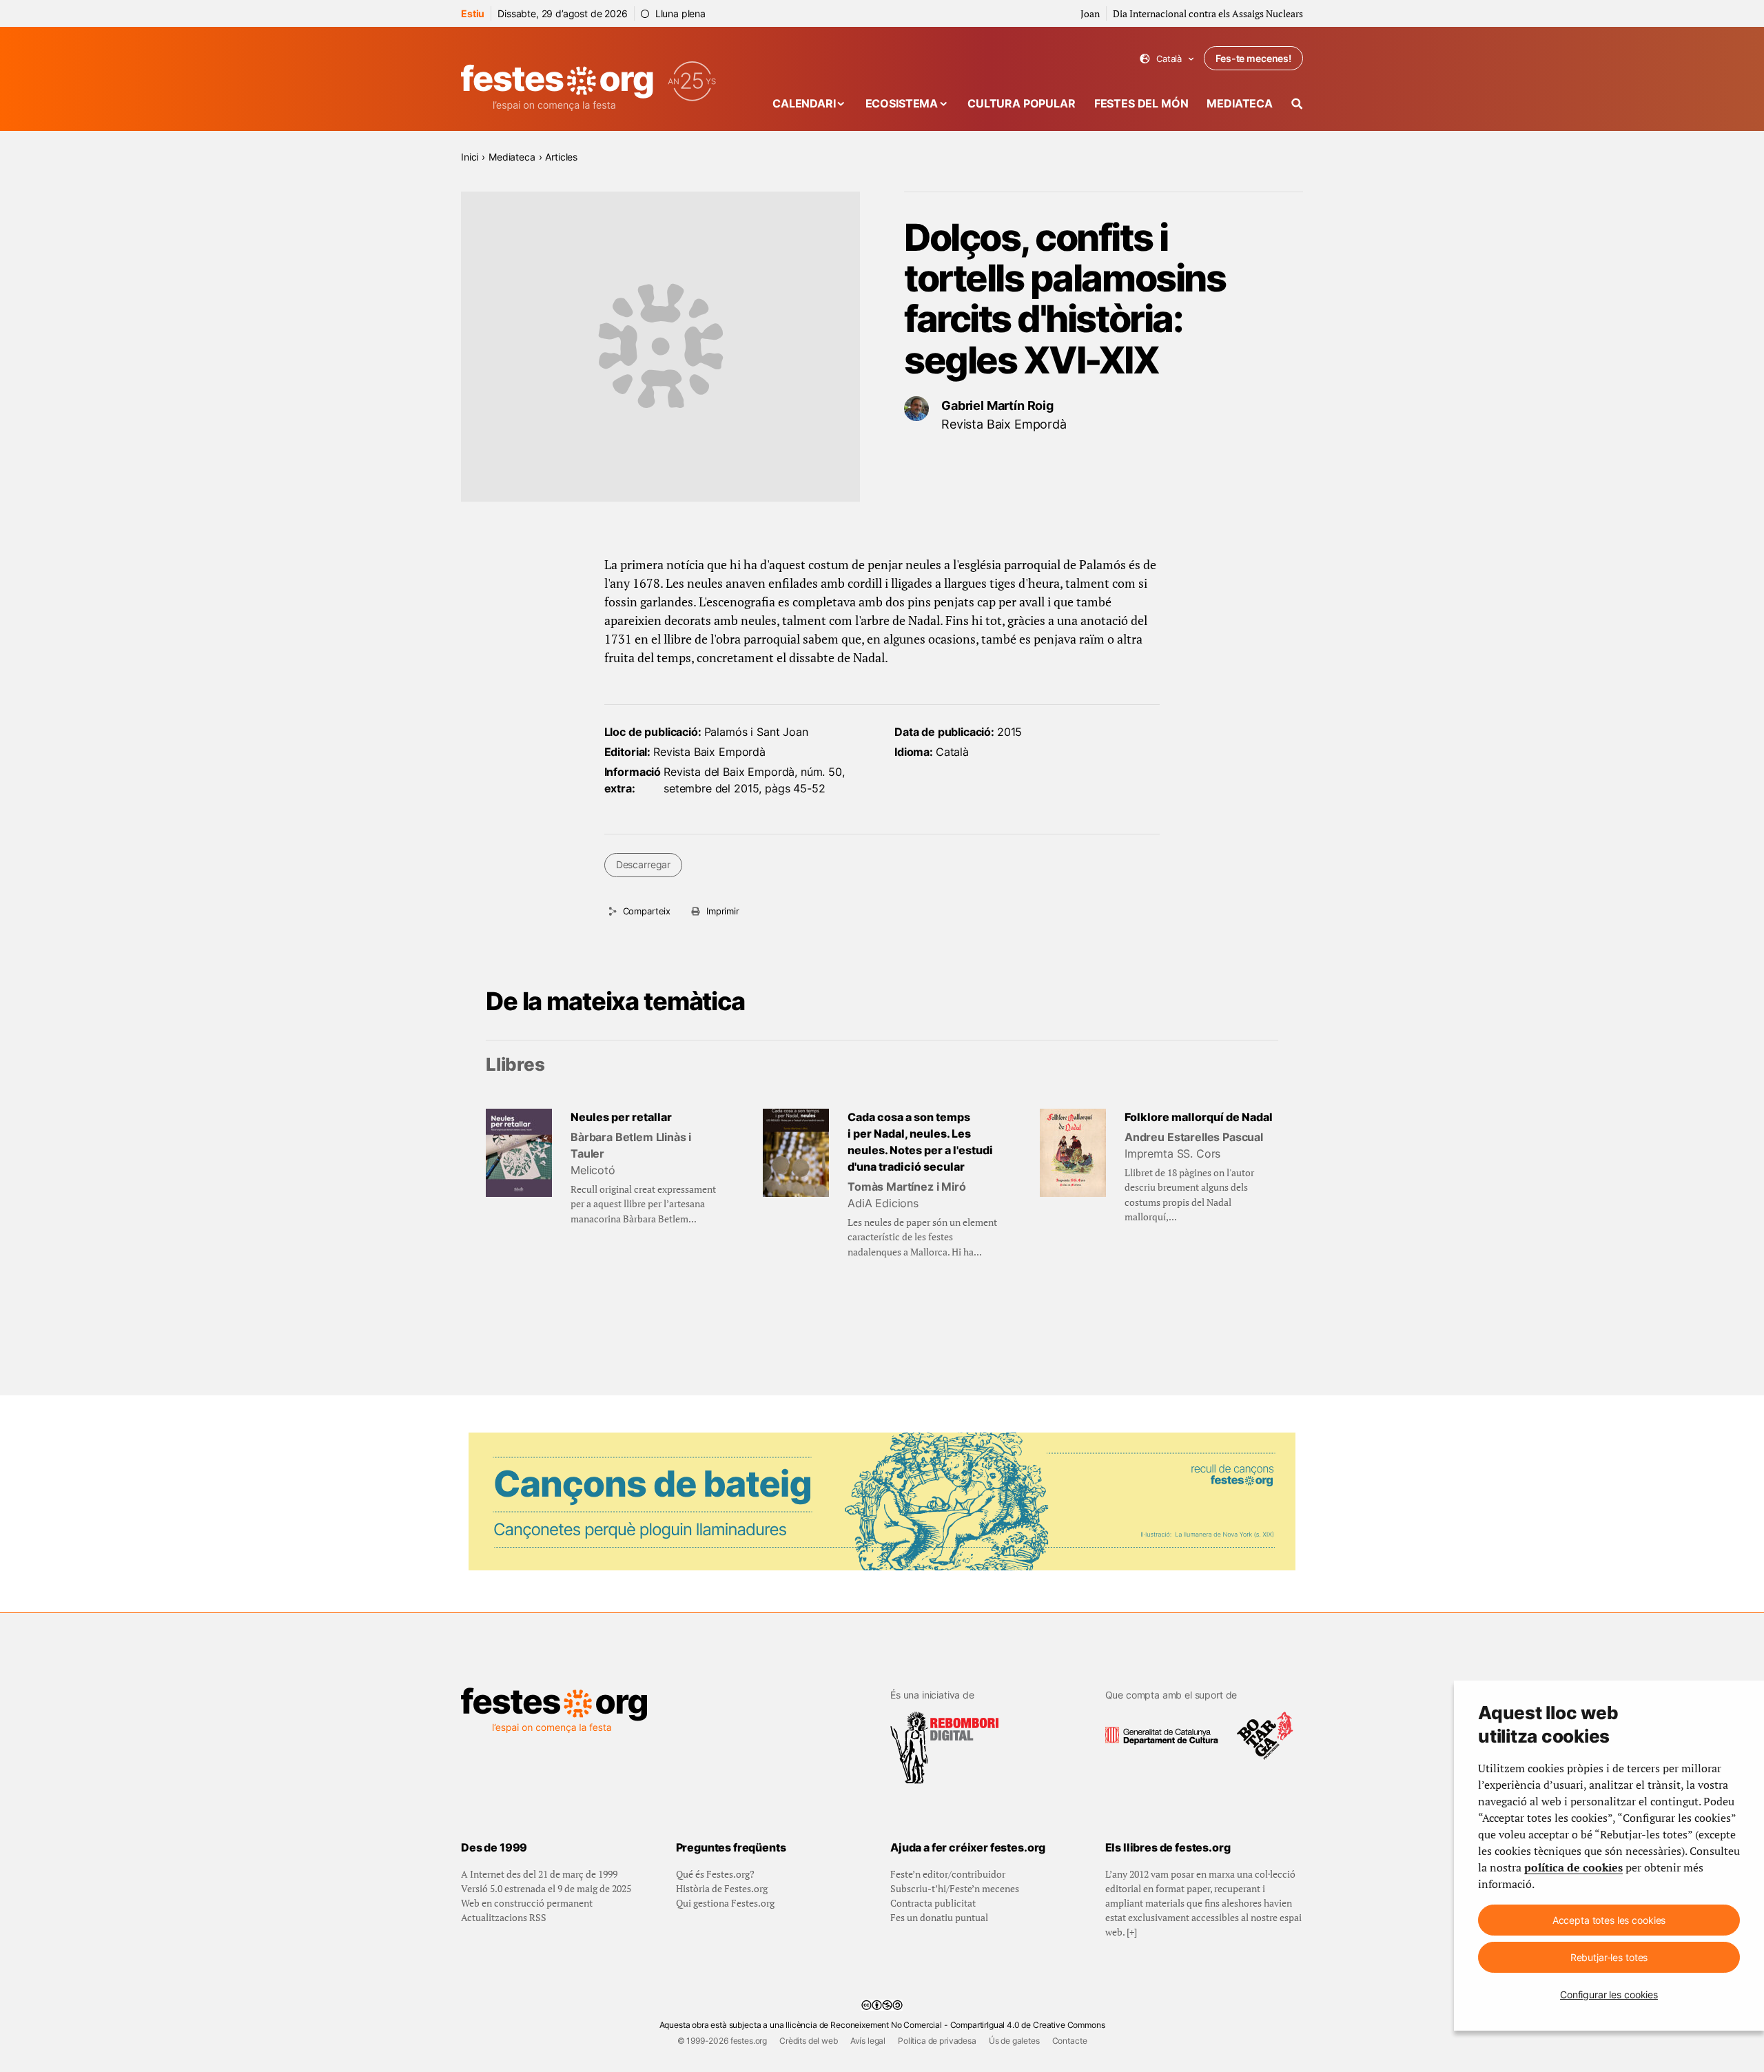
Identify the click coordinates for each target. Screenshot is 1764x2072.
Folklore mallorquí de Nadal (1199, 1117)
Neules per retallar (621, 1117)
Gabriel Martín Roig (997, 406)
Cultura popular (1022, 103)
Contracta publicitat (933, 1903)
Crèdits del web (809, 2041)
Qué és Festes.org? (715, 1874)
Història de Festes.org (722, 1888)
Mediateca (1240, 103)
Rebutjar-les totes (1609, 1957)
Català (1167, 59)
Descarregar (643, 864)
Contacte (1070, 2041)
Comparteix (647, 911)
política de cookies (1573, 1867)
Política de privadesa (937, 2041)
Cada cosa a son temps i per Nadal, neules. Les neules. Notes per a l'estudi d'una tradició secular (920, 1142)
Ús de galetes (1014, 2041)
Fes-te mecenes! (1253, 58)
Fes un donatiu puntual (939, 1917)
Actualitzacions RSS (504, 1917)
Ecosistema (902, 103)
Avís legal (868, 2041)
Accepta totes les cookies (1609, 1920)
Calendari (804, 103)
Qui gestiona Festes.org (725, 1903)
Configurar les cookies (1609, 1994)
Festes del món (1141, 103)
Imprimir (723, 911)
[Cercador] (1297, 104)
